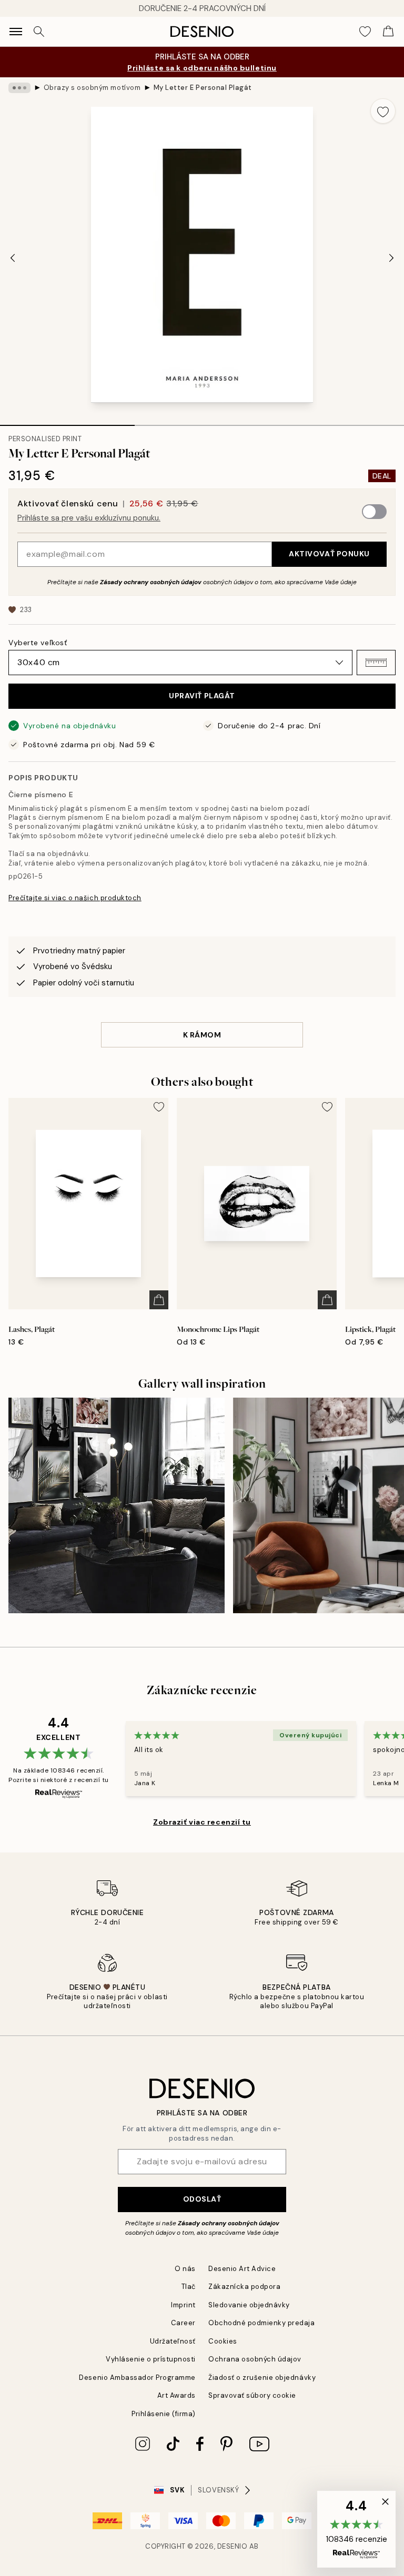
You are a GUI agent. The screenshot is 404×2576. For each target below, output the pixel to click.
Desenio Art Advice (242, 2269)
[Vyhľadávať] (39, 32)
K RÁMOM (202, 1035)
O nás (185, 2269)
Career (183, 2323)
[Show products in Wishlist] (365, 32)
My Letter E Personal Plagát (203, 88)
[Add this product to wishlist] (383, 111)
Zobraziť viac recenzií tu (202, 1822)
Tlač (189, 2287)
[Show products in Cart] (388, 32)
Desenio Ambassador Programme (137, 2378)
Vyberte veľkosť (38, 643)
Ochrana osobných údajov (255, 2359)
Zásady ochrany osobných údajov (151, 582)
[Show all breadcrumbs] (19, 88)
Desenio (233, 2546)
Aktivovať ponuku (329, 554)
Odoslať (202, 2199)
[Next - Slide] (391, 258)
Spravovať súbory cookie (252, 2395)
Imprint (183, 2305)
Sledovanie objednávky (249, 2305)
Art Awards (176, 2395)
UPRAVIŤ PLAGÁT (202, 696)
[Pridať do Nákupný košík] (159, 1300)
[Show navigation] (16, 32)
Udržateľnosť (173, 2341)
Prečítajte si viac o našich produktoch (75, 898)
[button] (376, 663)
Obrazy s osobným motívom (92, 88)
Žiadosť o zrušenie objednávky (262, 2378)
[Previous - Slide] (13, 258)
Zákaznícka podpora (244, 2287)
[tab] (67, 422)
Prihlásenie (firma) (164, 2414)
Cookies (223, 2341)
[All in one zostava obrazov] (117, 1506)
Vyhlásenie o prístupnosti (151, 2359)
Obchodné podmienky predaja (262, 2323)
